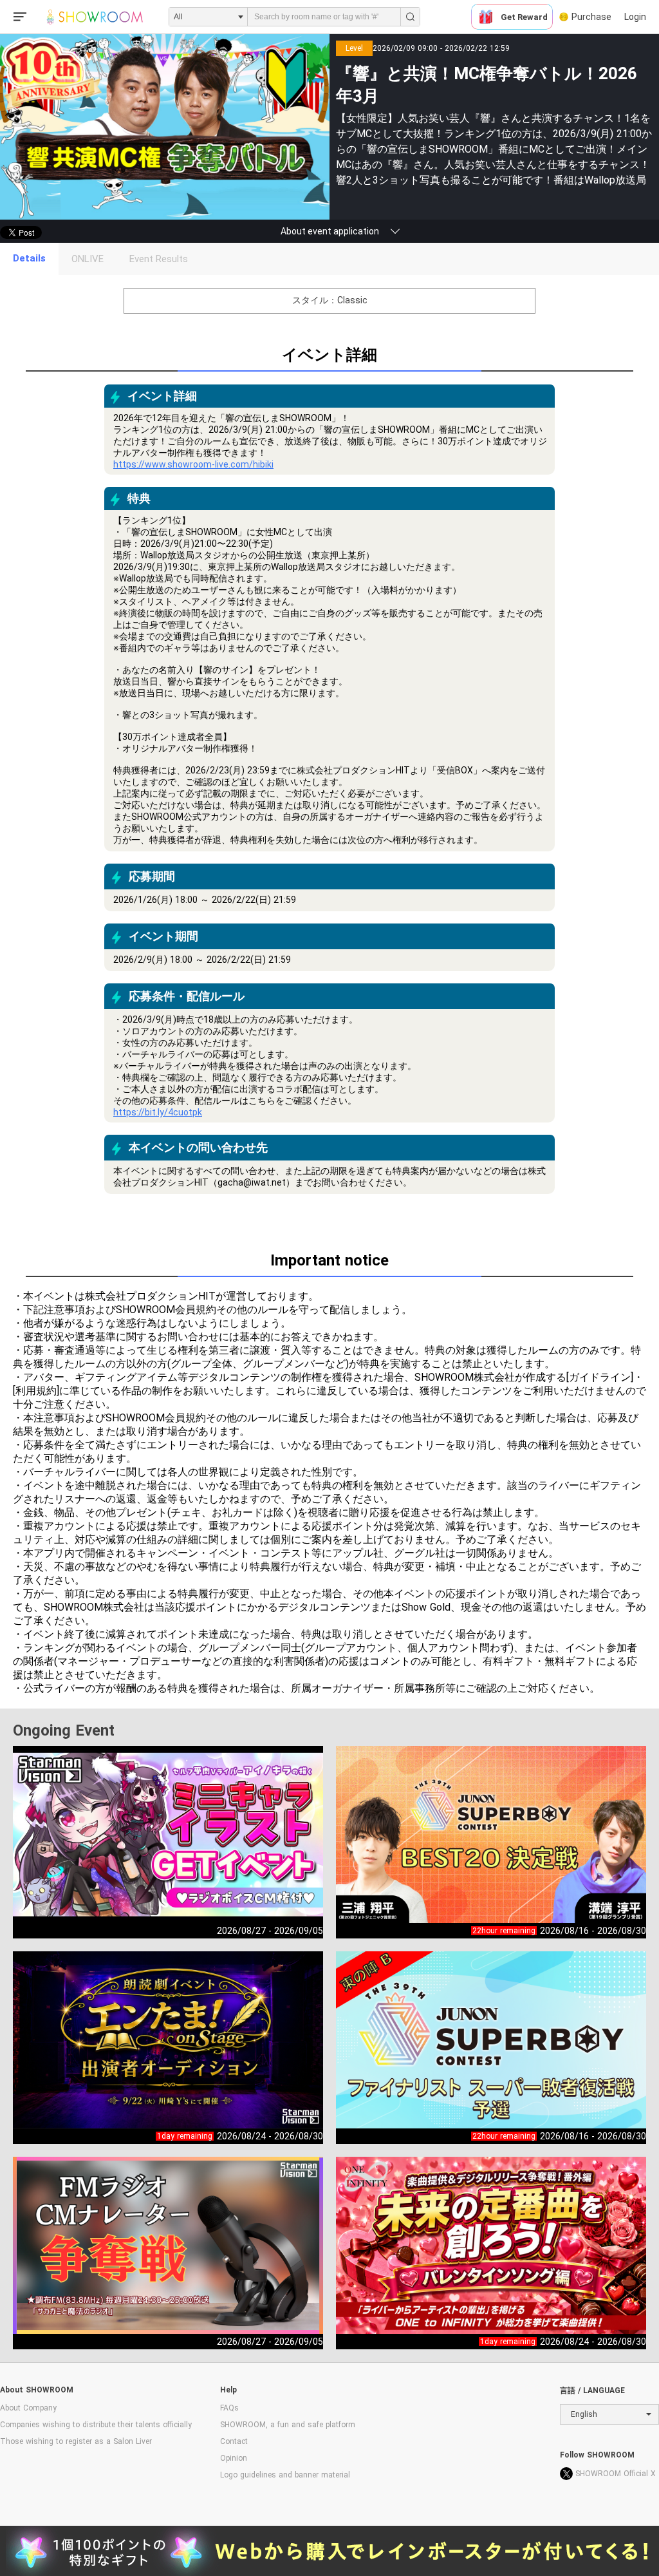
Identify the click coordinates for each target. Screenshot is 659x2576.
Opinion (234, 2458)
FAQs (229, 2408)
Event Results (159, 259)
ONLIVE (88, 259)
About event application (330, 231)
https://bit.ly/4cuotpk (158, 1112)
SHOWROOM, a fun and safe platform (288, 2425)
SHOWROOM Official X (616, 2474)
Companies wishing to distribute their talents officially (96, 2425)
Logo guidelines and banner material (285, 2475)
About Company (28, 2408)
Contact (234, 2441)
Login (635, 17)
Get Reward (524, 17)
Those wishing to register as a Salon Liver (76, 2441)
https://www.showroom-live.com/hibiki (193, 464)
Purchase (591, 17)
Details (29, 258)
